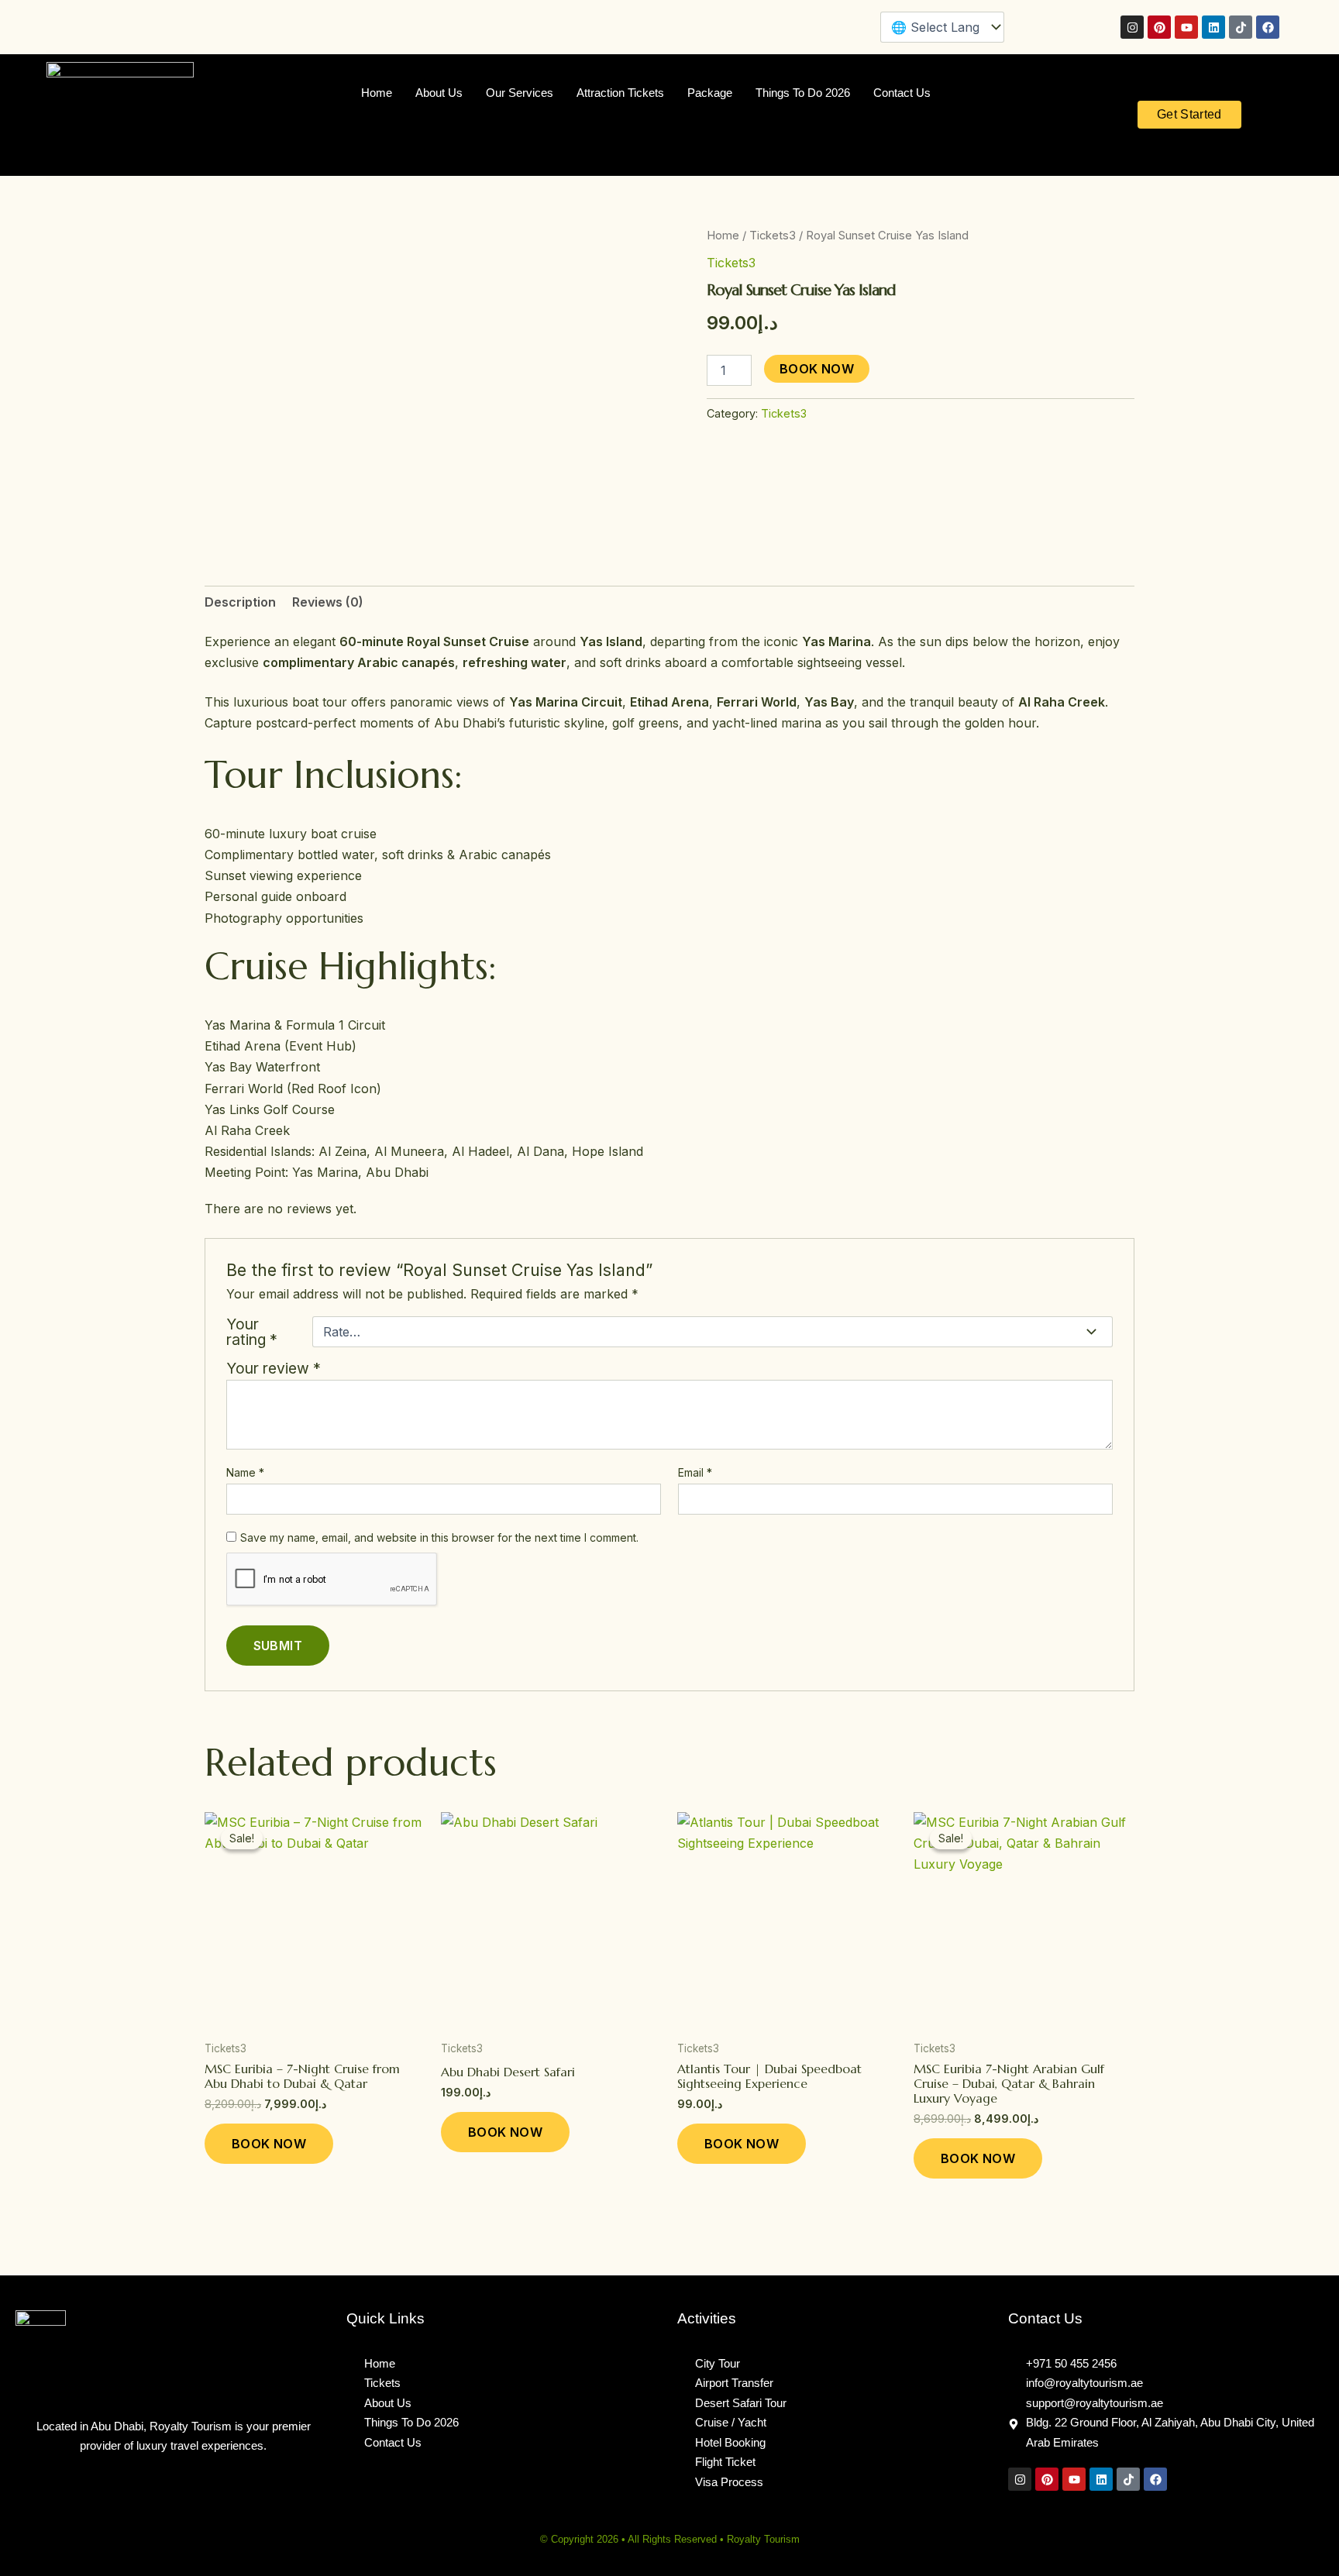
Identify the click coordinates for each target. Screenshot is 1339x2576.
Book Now (817, 369)
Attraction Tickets (620, 93)
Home (377, 93)
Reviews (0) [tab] (328, 602)
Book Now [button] (269, 2144)
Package (710, 93)
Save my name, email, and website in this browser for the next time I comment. (439, 1537)
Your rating (252, 1332)
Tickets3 (773, 236)
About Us (439, 93)
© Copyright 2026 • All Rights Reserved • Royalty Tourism (670, 2539)
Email (695, 1472)
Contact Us (902, 93)
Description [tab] (240, 602)
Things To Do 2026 (803, 93)
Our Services (520, 93)
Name (245, 1472)
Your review (274, 1368)
